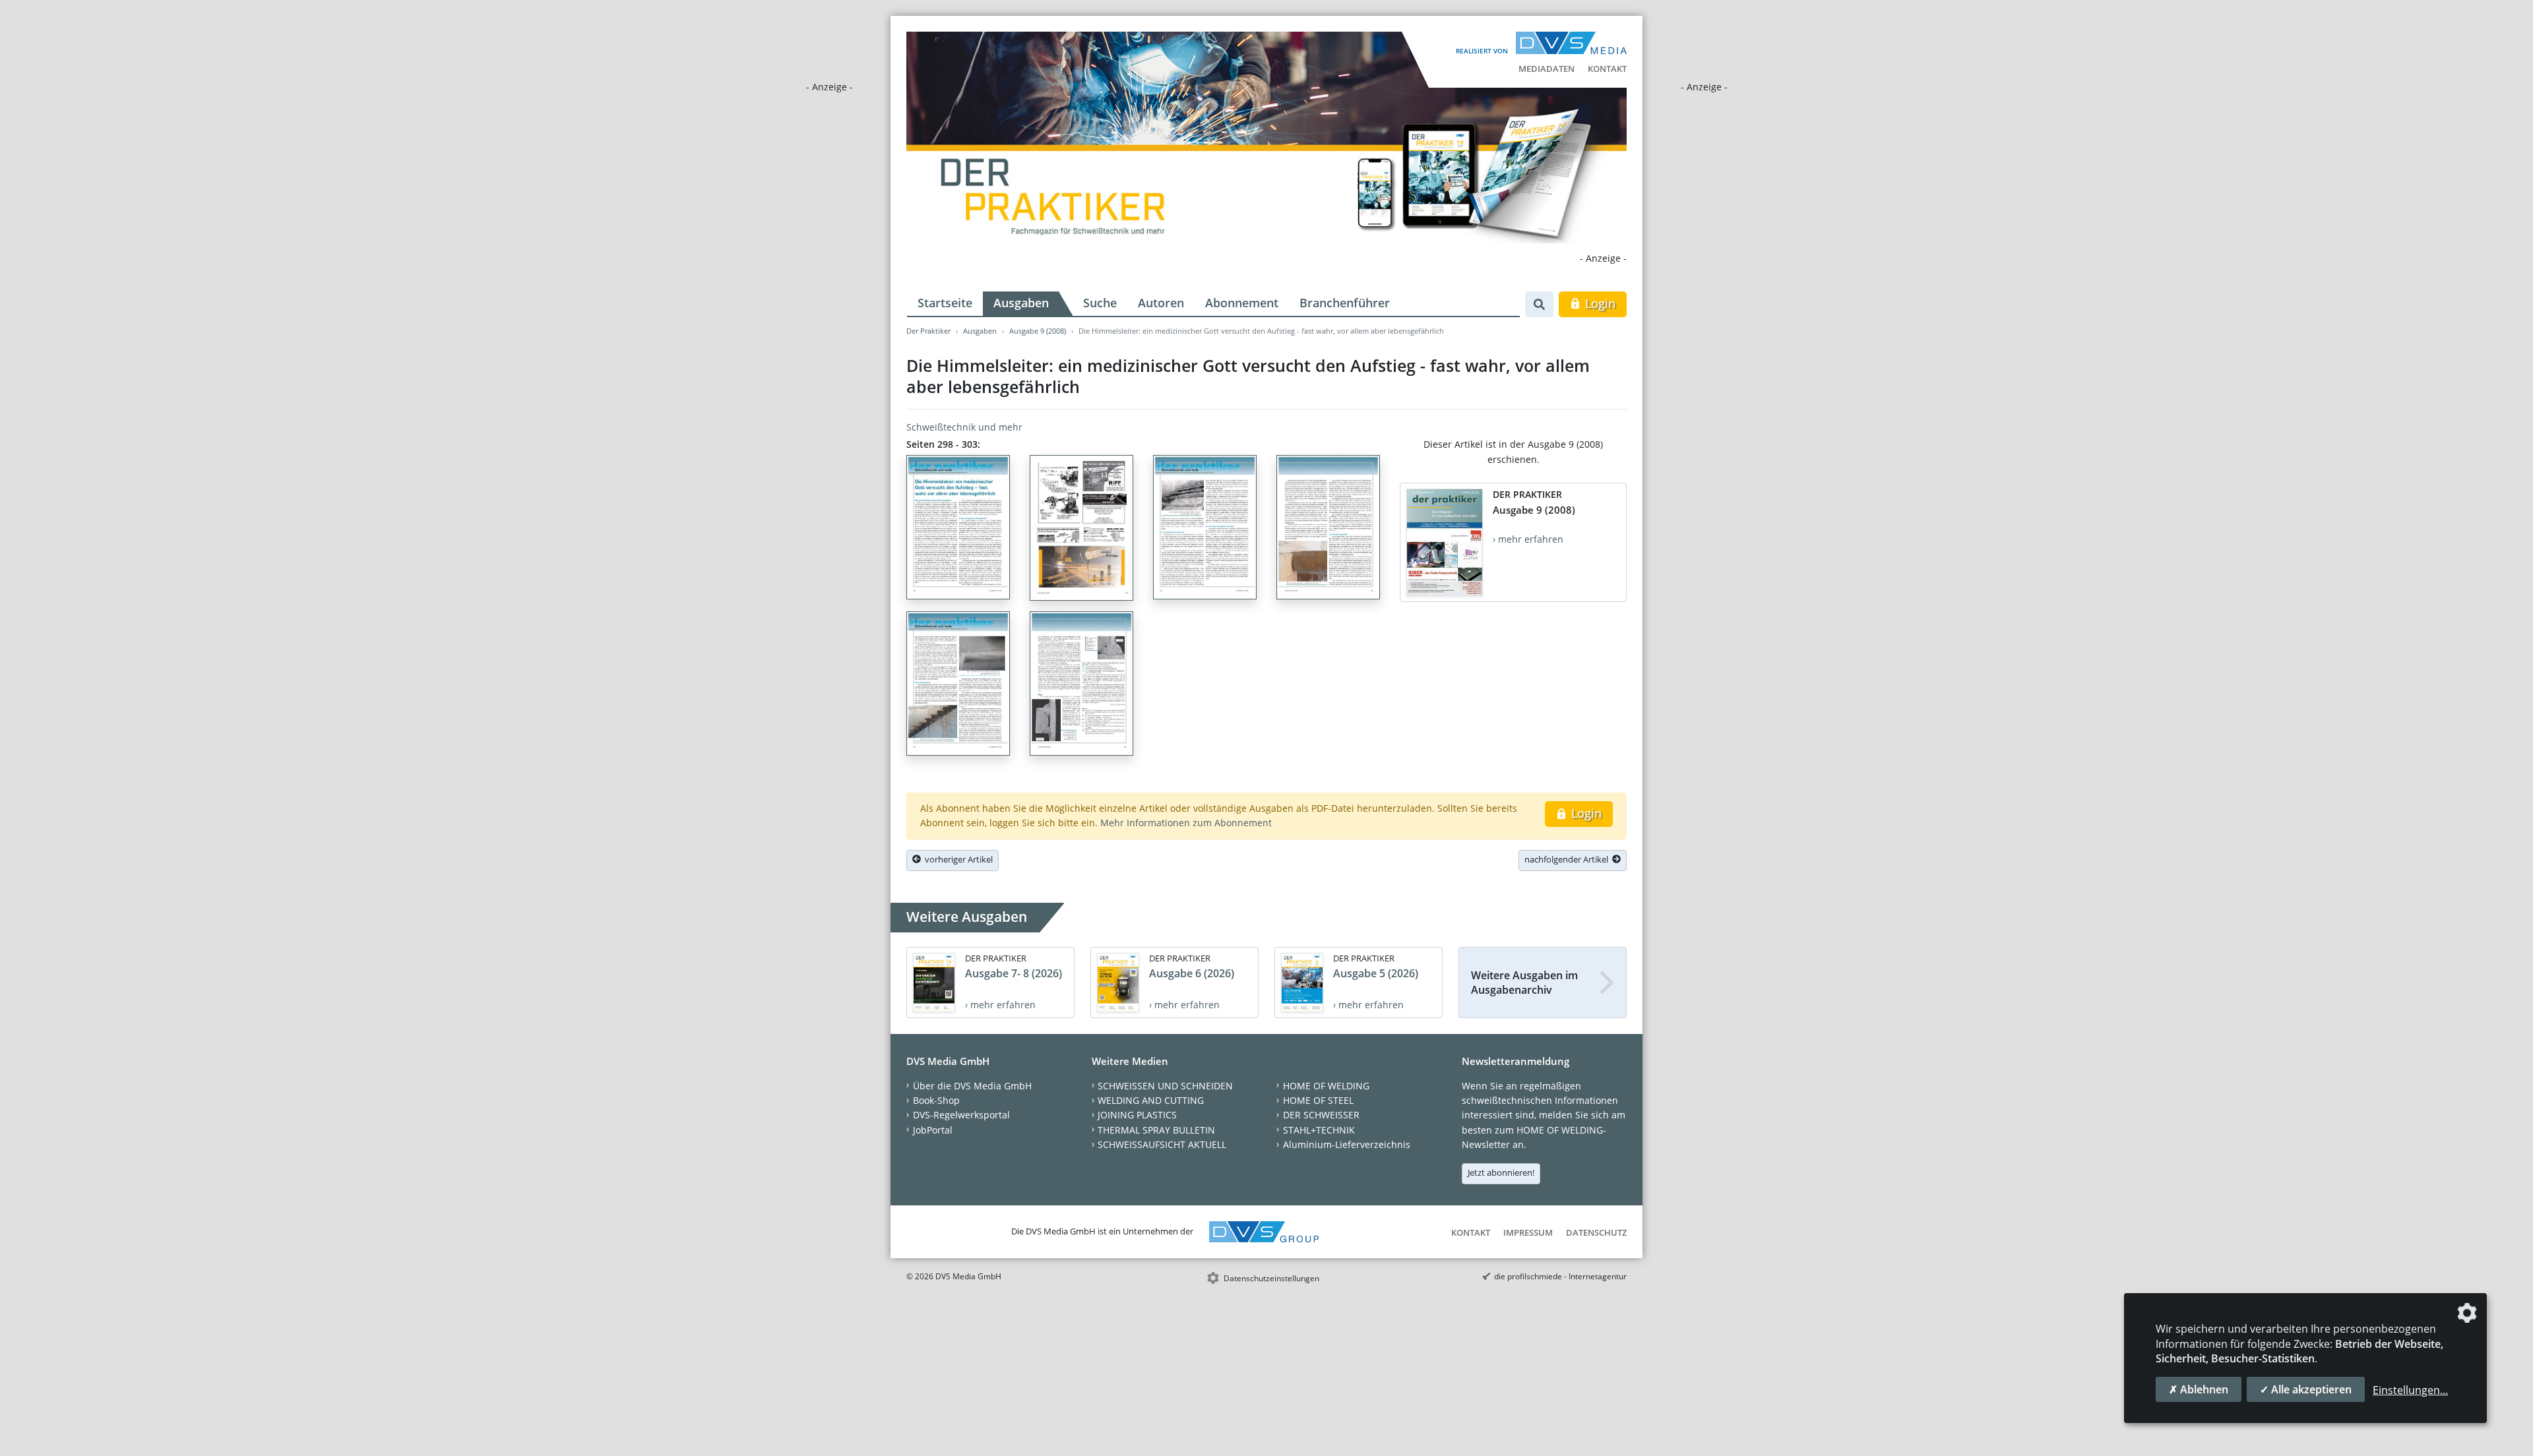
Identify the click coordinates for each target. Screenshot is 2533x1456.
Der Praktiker (928, 331)
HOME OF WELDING (1326, 1086)
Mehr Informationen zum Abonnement (1186, 823)
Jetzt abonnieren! (1501, 1172)
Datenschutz (1596, 1232)
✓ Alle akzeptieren (2306, 1389)
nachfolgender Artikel (1568, 859)
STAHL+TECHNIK (1319, 1130)
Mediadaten (1547, 69)
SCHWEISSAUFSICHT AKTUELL (1162, 1144)
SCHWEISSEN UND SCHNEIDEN (1165, 1086)
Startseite (945, 303)
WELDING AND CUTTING (1151, 1100)
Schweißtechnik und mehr (964, 427)
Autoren (1161, 303)
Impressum (1528, 1232)
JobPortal (933, 1130)
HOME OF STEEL (1318, 1100)
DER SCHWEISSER (1321, 1115)
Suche (1100, 303)
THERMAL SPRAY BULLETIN (1156, 1130)
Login (1599, 303)
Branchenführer (1345, 303)
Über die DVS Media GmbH (972, 1086)
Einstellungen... (2410, 1390)
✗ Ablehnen (2199, 1389)
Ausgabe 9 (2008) (1038, 331)
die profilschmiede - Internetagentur (1560, 1276)
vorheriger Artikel (957, 859)
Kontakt (1607, 69)
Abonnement (1242, 303)
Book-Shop (936, 1100)
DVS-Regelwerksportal (961, 1115)
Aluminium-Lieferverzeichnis (1347, 1144)
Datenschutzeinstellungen (1271, 1278)
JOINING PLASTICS (1137, 1115)
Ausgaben (1021, 303)
